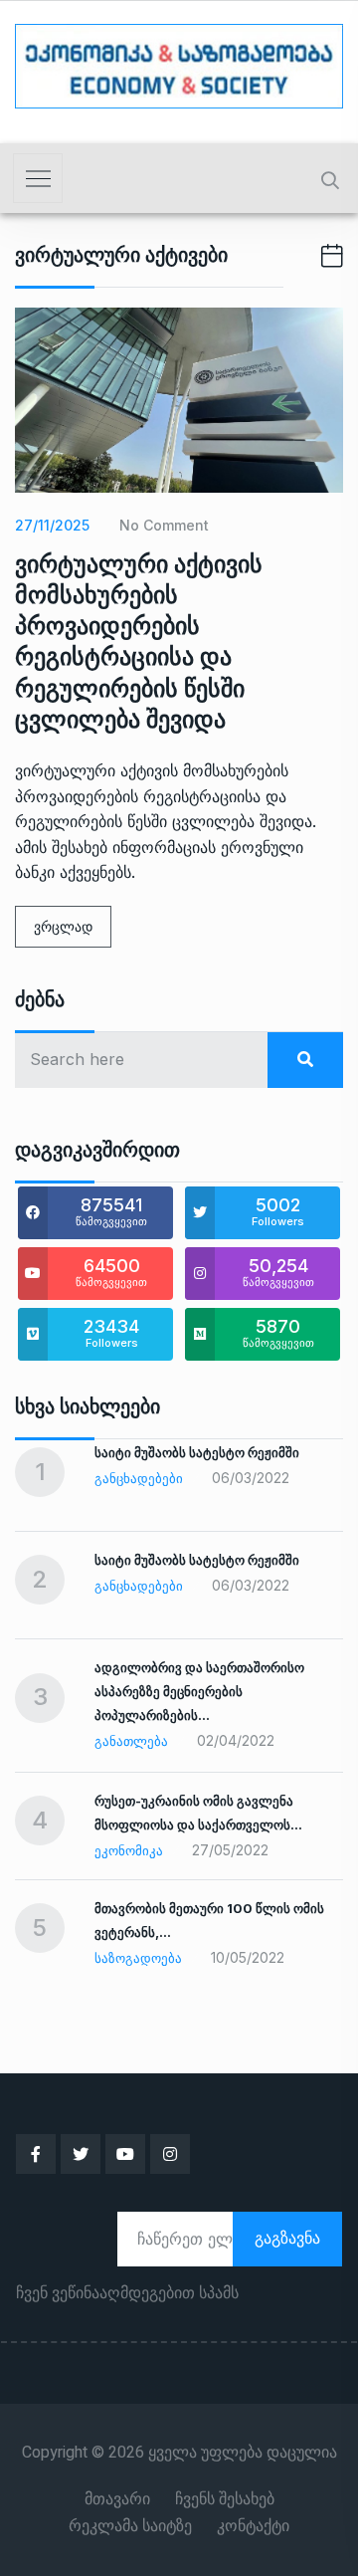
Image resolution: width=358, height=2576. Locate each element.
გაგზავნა (287, 2238)
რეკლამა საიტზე (130, 2526)
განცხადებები (139, 1478)
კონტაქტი (253, 2526)
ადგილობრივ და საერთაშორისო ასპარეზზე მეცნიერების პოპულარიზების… (199, 1691)
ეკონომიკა (129, 1850)
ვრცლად (63, 926)
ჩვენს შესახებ (225, 2499)
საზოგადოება (138, 1958)
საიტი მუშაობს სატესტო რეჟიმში (197, 1452)
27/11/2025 (52, 525)
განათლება (131, 1741)
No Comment (164, 525)
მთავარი (117, 2499)
